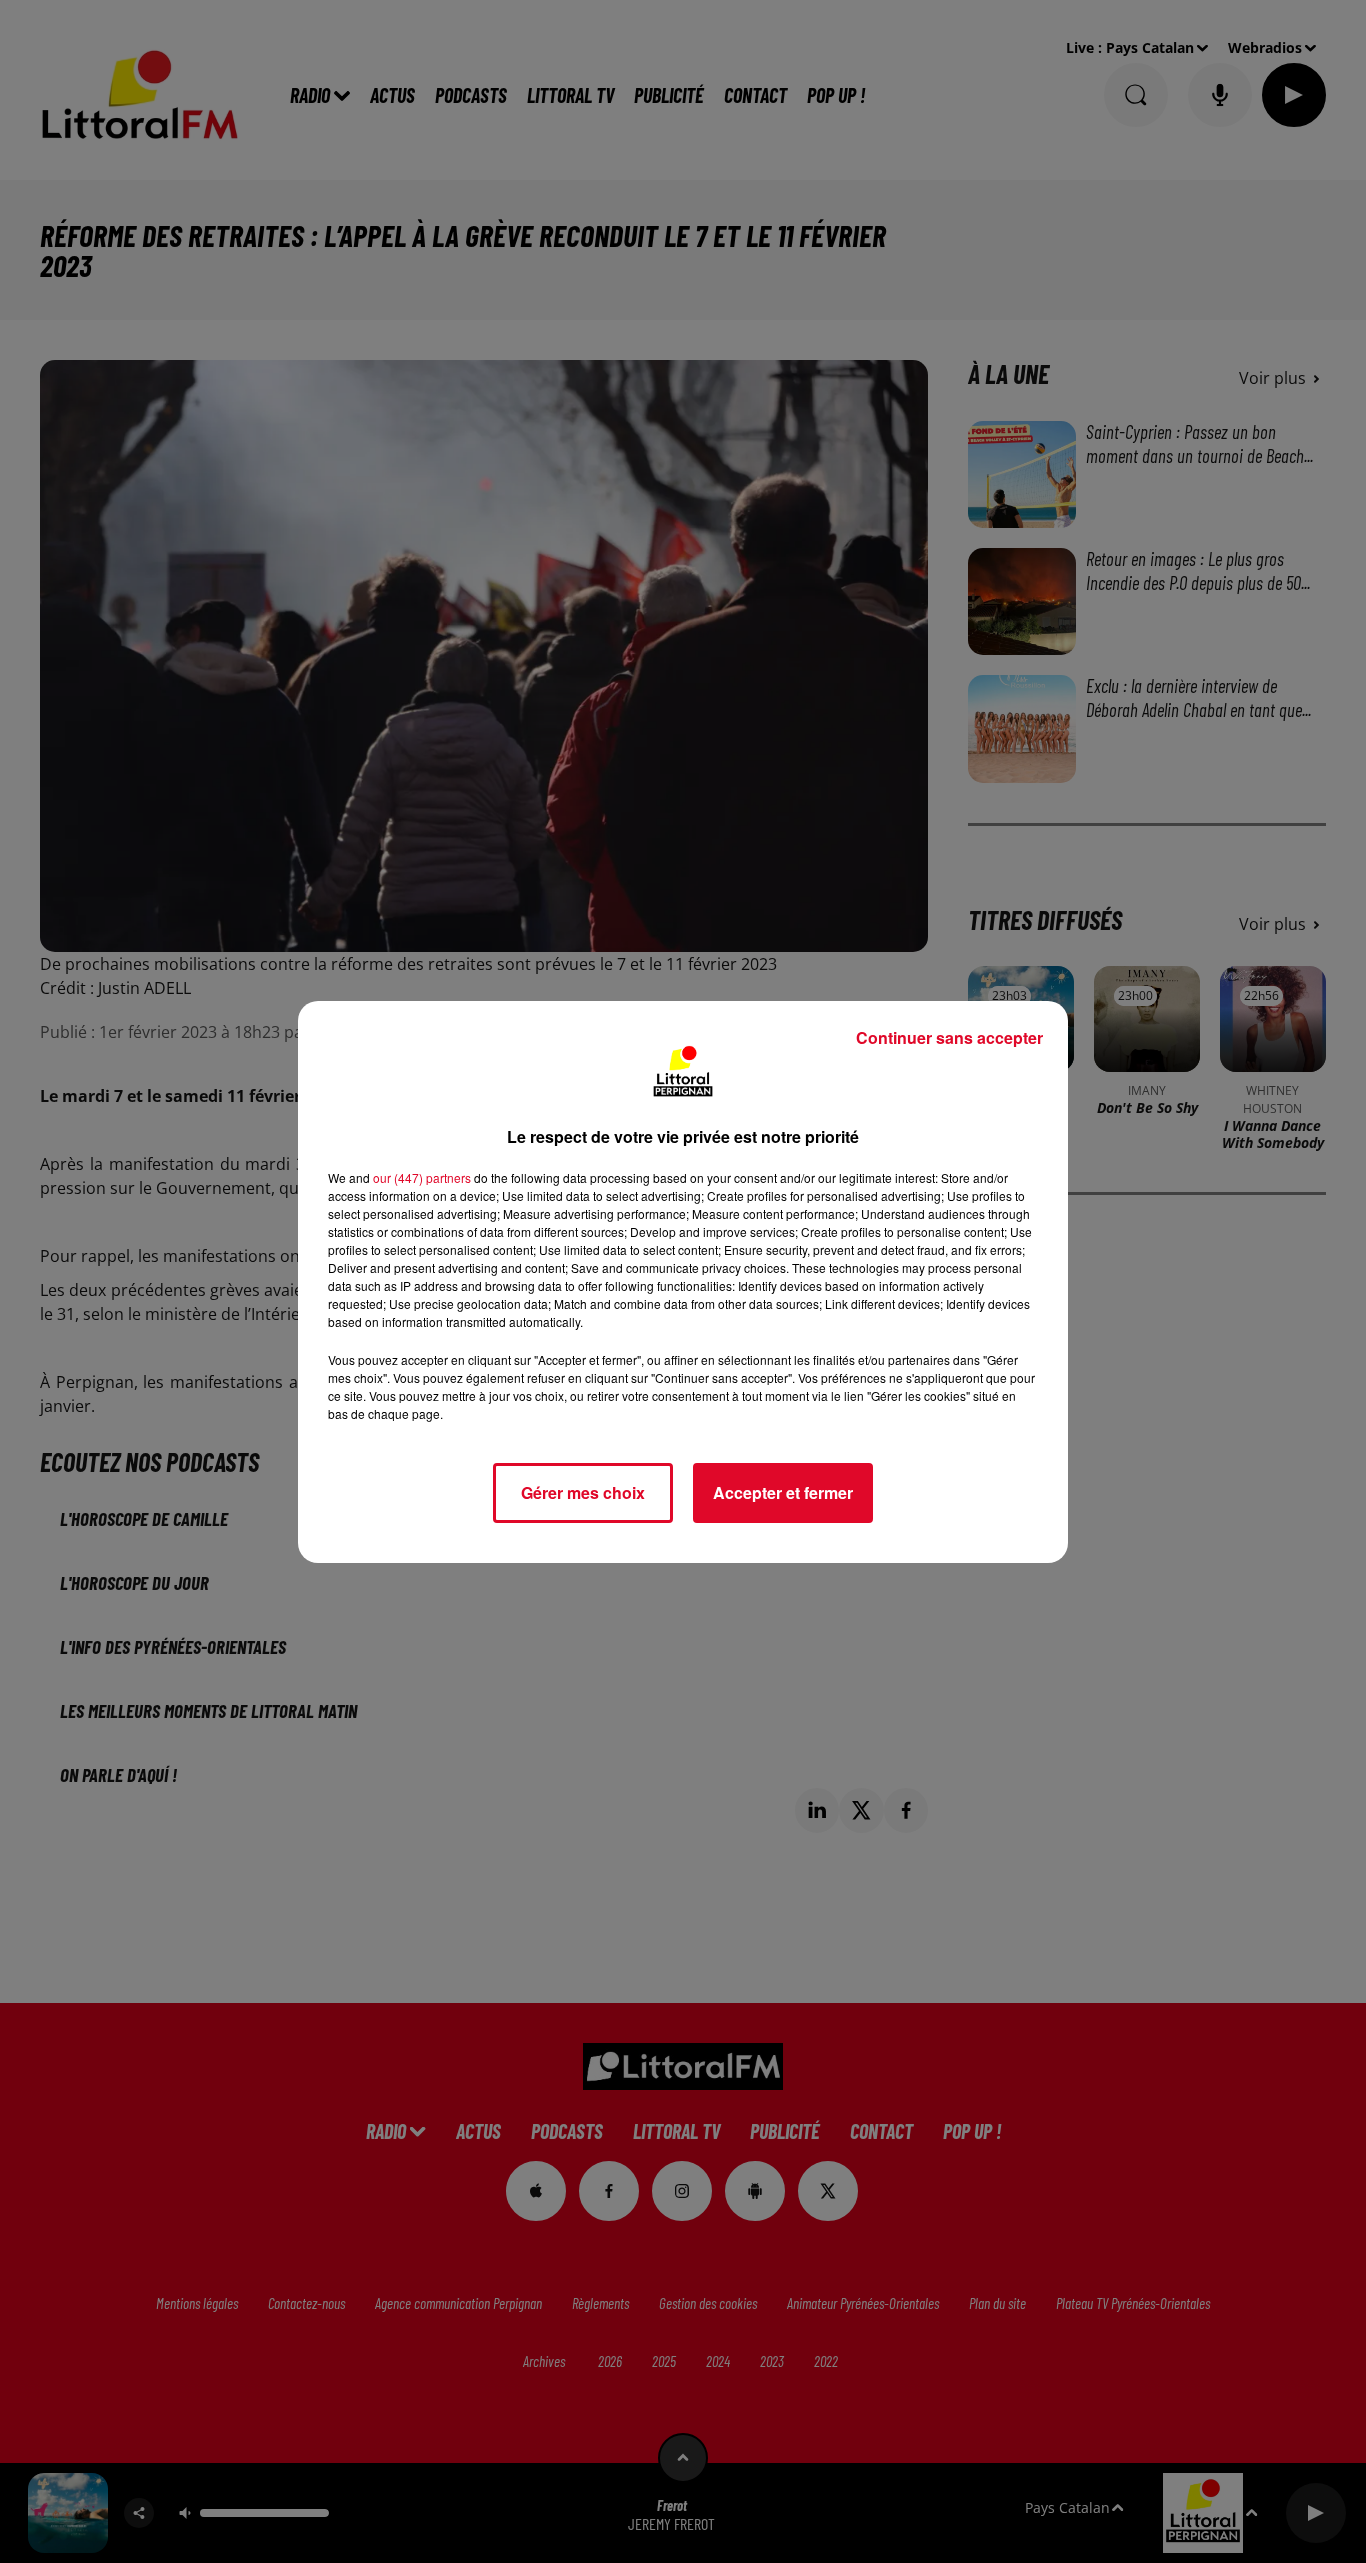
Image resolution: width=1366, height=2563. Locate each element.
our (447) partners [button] (422, 1177)
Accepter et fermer (783, 1492)
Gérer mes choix (583, 1492)
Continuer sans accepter (949, 1037)
